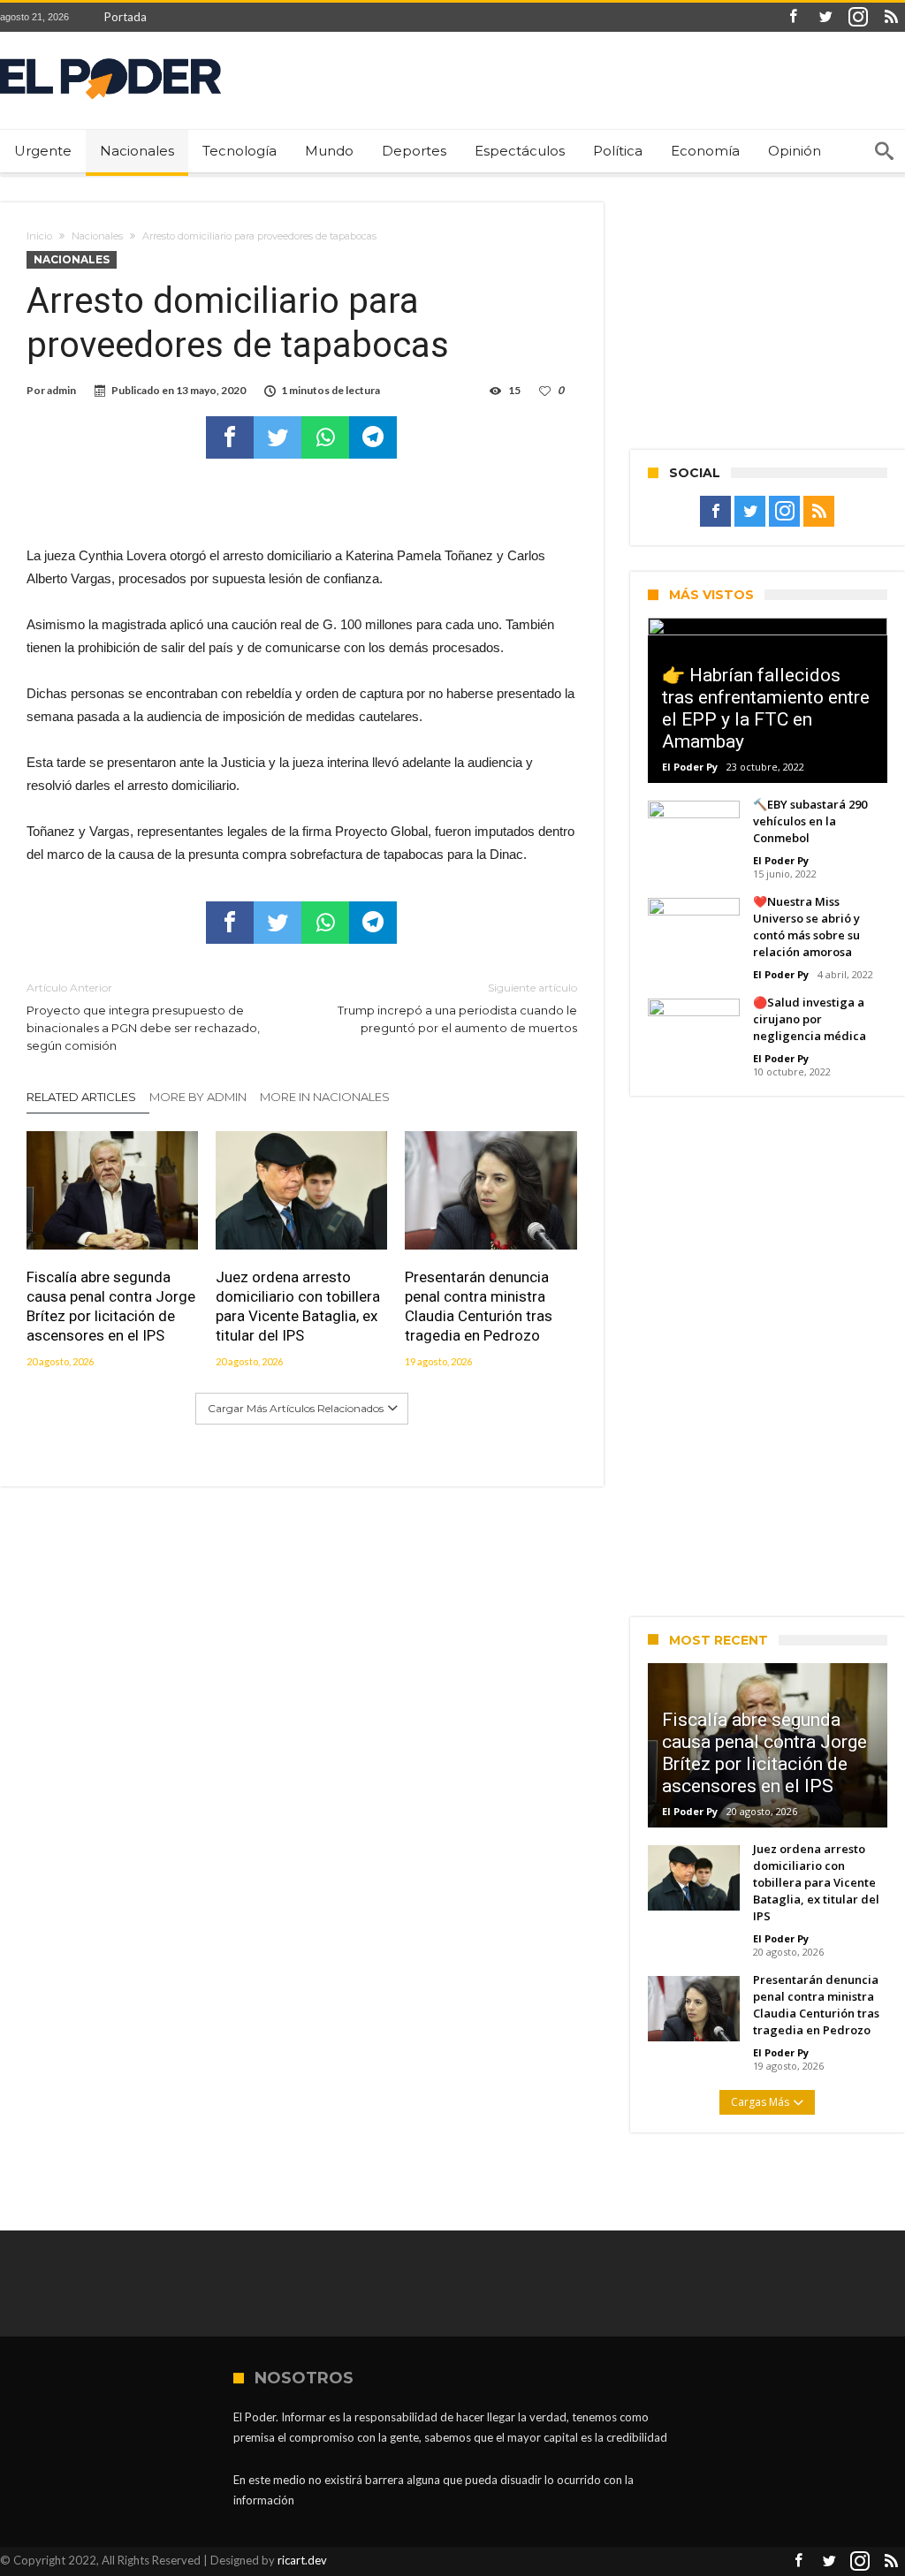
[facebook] (230, 437)
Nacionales (97, 236)
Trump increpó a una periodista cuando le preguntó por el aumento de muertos (457, 1008)
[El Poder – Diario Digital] (110, 58)
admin (61, 390)
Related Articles (81, 1097)
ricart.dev (302, 2560)
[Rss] (891, 17)
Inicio (39, 236)
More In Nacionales (325, 1097)
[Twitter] (825, 17)
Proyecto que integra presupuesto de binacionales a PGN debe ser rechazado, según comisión (143, 1017)
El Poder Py (690, 767)
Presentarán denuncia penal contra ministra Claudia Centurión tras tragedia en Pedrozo (479, 1306)
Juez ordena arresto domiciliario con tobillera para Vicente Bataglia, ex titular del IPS (298, 1306)
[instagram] (858, 17)
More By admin (198, 1097)
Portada (125, 17)
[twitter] (278, 437)
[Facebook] (793, 17)
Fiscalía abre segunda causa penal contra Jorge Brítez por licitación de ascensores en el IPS (111, 1306)
